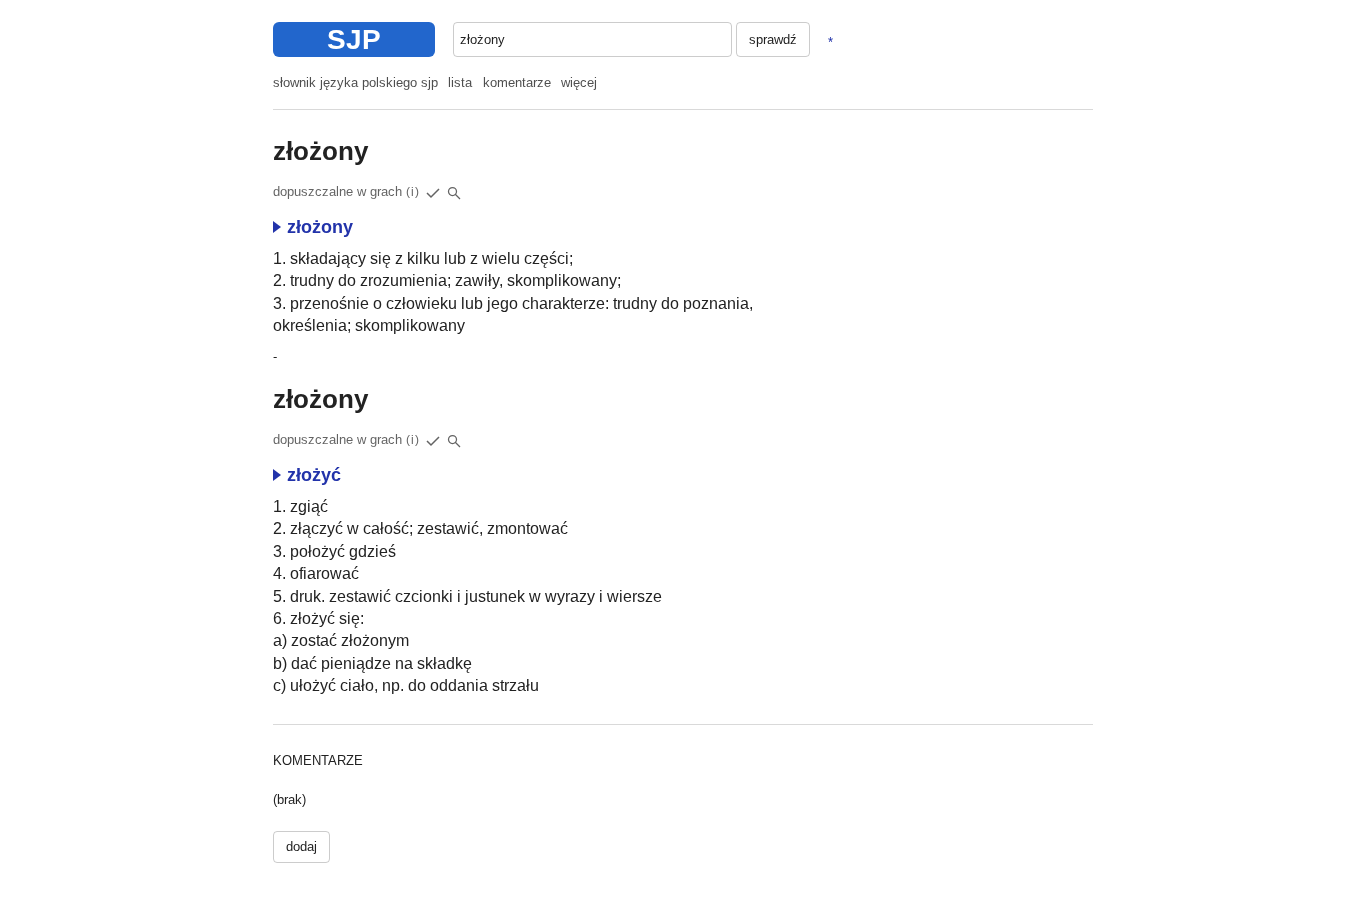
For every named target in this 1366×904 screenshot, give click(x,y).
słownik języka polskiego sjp (355, 82)
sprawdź (773, 39)
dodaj (301, 846)
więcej (579, 82)
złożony (320, 227)
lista (460, 82)
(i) (413, 192)
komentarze (517, 82)
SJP (354, 39)
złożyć (314, 475)
